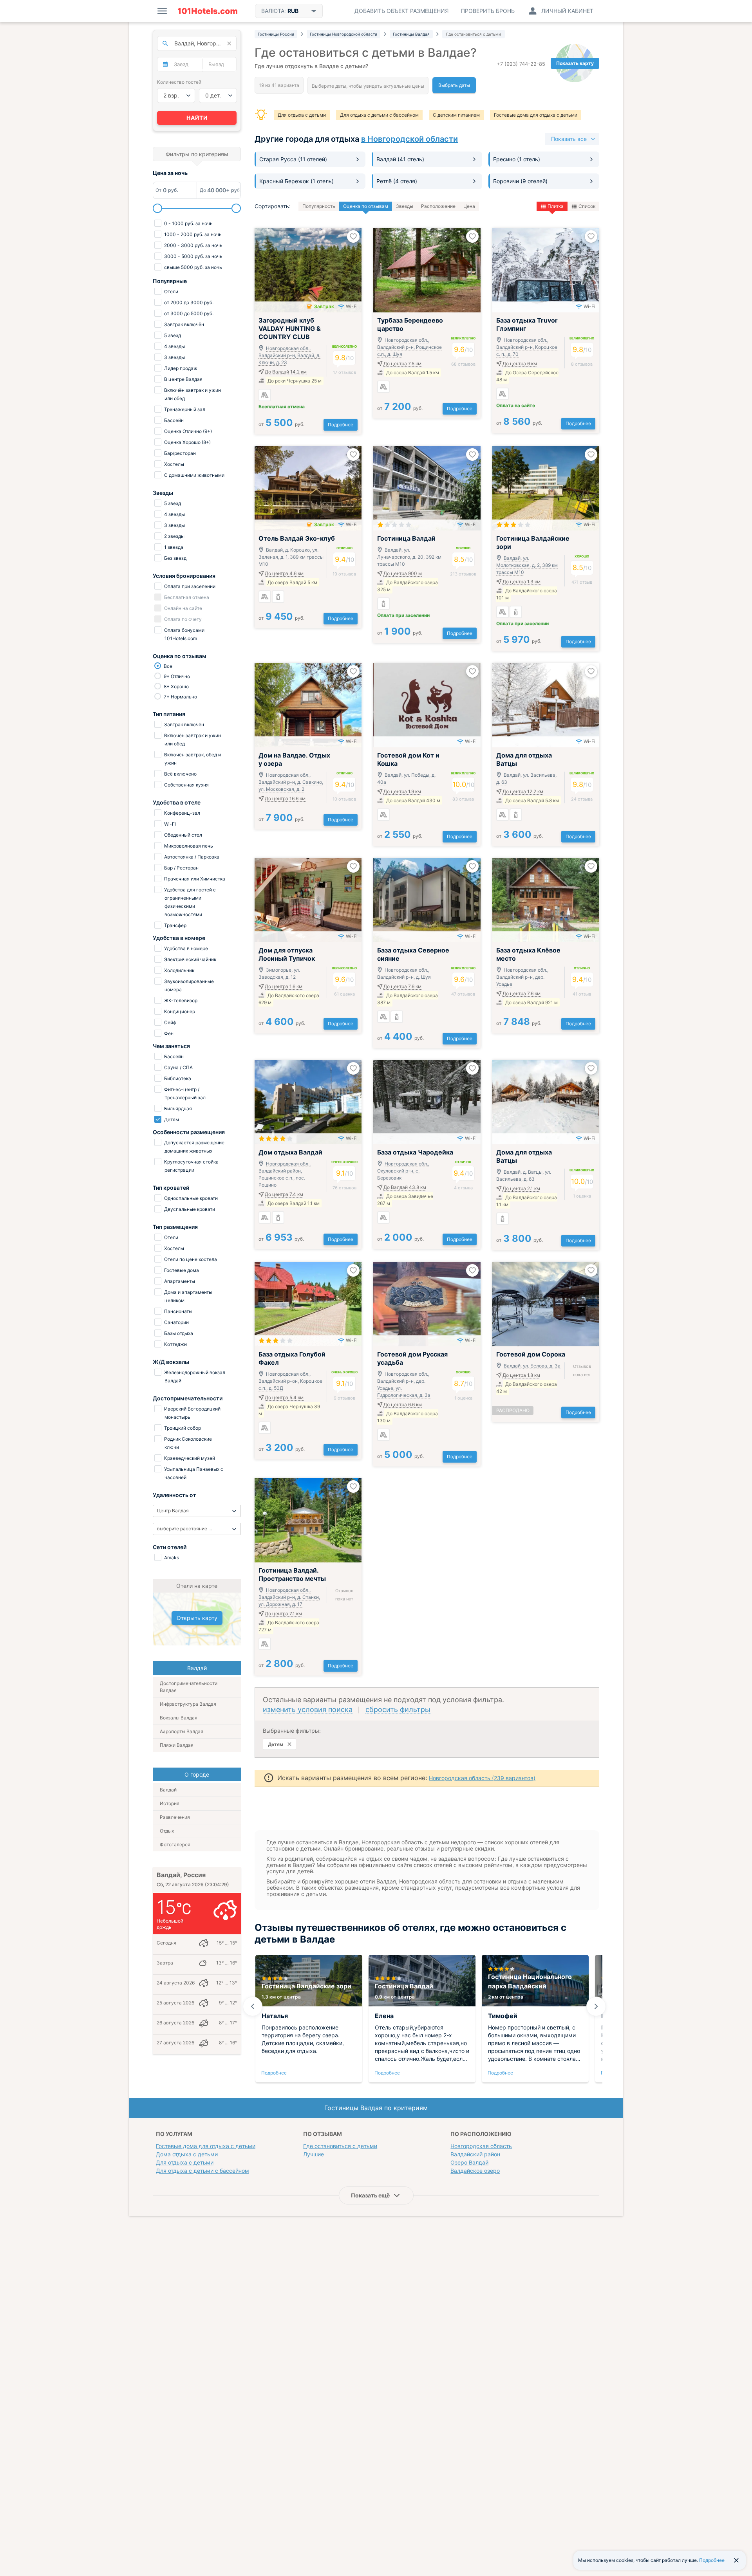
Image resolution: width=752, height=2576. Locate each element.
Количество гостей (179, 82)
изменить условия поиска (308, 1709)
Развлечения (175, 1817)
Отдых (167, 1831)
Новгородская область (481, 2146)
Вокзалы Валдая (179, 1718)
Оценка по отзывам (366, 206)
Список (587, 206)
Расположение (438, 206)
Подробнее (341, 425)
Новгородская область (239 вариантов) (482, 1778)
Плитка (556, 206)
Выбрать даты (454, 85)
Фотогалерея (175, 1845)
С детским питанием (456, 115)
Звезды (405, 206)
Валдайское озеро (475, 2171)
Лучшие (314, 2154)
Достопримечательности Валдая (189, 1687)
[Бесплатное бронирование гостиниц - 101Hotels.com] (208, 11)
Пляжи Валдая (177, 1745)
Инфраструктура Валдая (188, 1704)
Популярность (319, 206)
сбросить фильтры (398, 1709)
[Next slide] (596, 2006)
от (281, 424)
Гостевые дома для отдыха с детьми (536, 115)
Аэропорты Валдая (182, 1731)
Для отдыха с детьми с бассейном (379, 115)
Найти (197, 118)
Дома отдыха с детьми (187, 2154)
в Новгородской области (409, 139)
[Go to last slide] (253, 2006)
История (170, 1803)
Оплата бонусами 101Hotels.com (184, 634)
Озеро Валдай (469, 2162)
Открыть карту (197, 1618)
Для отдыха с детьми (302, 115)
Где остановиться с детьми (340, 2146)
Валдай (168, 1790)
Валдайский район (475, 2154)
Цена (469, 206)
